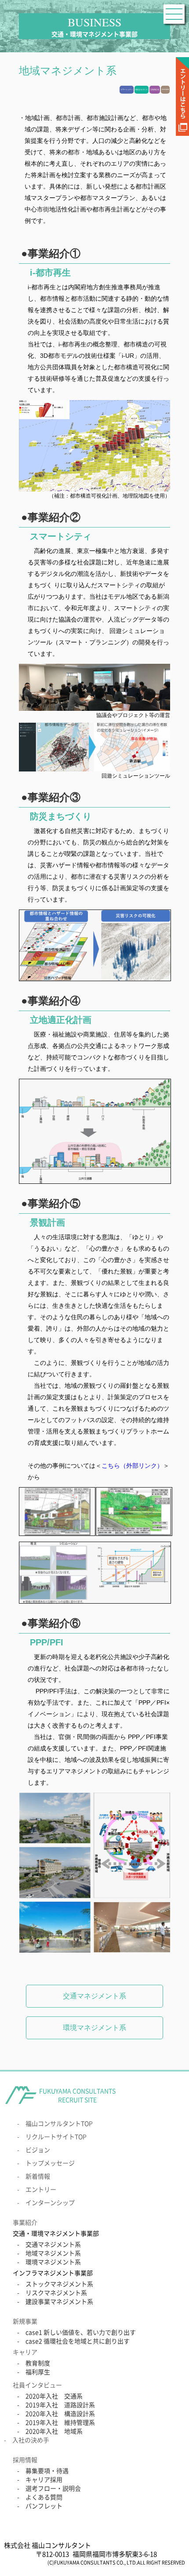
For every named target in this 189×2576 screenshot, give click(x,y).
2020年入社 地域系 (54, 2431)
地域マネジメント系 (53, 2253)
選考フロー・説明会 (53, 2488)
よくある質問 (44, 2497)
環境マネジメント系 (94, 2028)
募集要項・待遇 (47, 2470)
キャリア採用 (44, 2479)
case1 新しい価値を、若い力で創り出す (81, 2332)
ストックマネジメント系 (59, 2284)
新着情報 (38, 2176)
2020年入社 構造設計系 (60, 2413)
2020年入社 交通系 (54, 2396)
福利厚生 (38, 2372)
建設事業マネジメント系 (59, 2301)
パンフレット (44, 2506)
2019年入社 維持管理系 (60, 2422)
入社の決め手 (31, 2440)
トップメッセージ (50, 2163)
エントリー (41, 2189)
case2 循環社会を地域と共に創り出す (78, 2341)
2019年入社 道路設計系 (60, 2405)
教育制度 (38, 2363)
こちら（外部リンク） (132, 1466)
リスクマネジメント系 (56, 2292)
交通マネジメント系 (94, 1996)
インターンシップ (50, 2202)
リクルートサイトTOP (56, 2136)
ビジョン (38, 2150)
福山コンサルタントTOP (59, 2123)
